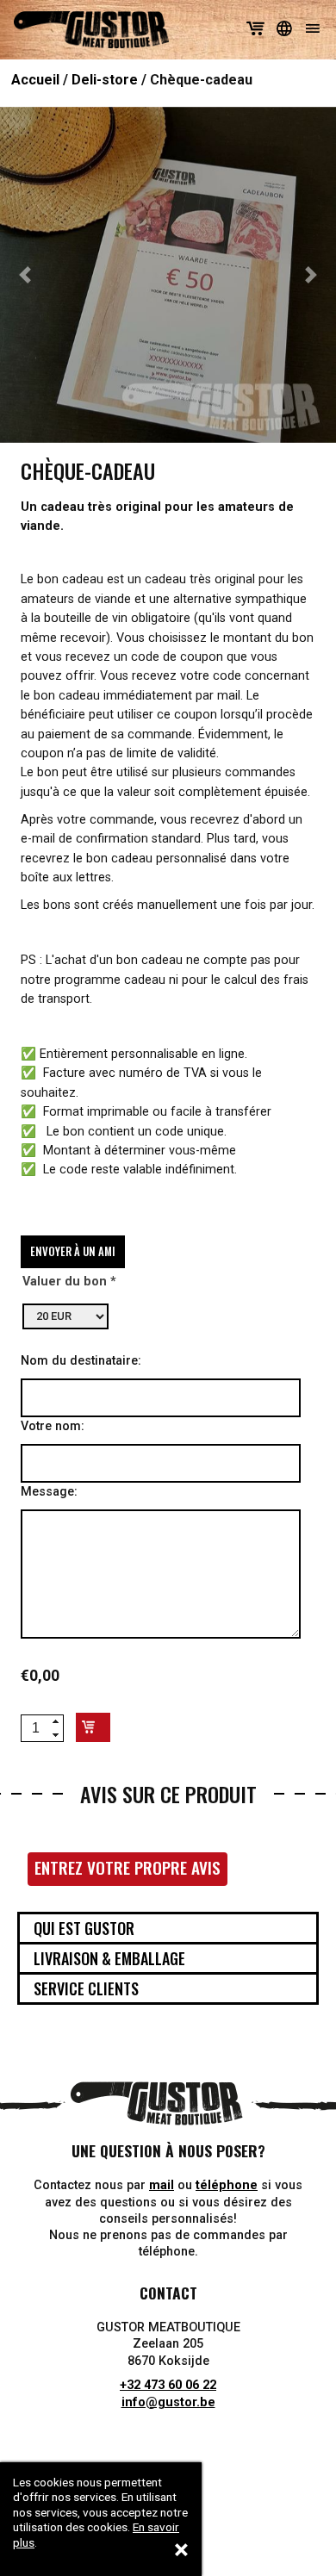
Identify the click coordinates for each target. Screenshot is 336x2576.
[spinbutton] (35, 1728)
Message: (49, 1492)
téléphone (227, 2185)
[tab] (168, 1928)
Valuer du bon (65, 1282)
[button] (25, 275)
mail (162, 2185)
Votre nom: (53, 1426)
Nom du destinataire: (81, 1361)
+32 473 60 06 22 (168, 2385)
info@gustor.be (168, 2402)
